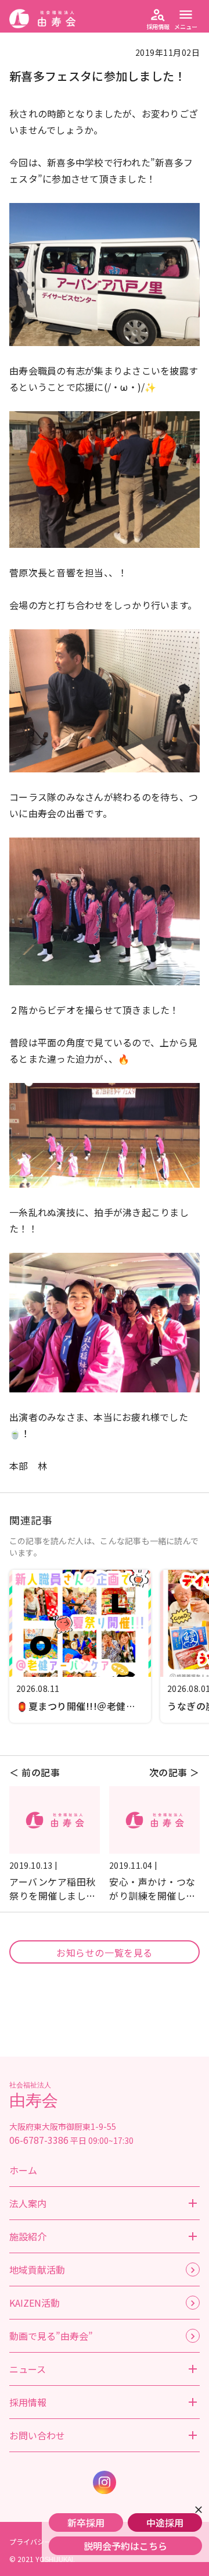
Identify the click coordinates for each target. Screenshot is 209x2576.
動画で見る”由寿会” (51, 2336)
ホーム (23, 2170)
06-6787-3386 (39, 2140)
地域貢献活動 (37, 2269)
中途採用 (165, 2522)
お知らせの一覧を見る (105, 1953)
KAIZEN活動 (35, 2303)
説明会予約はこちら (125, 2546)
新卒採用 (86, 2522)
